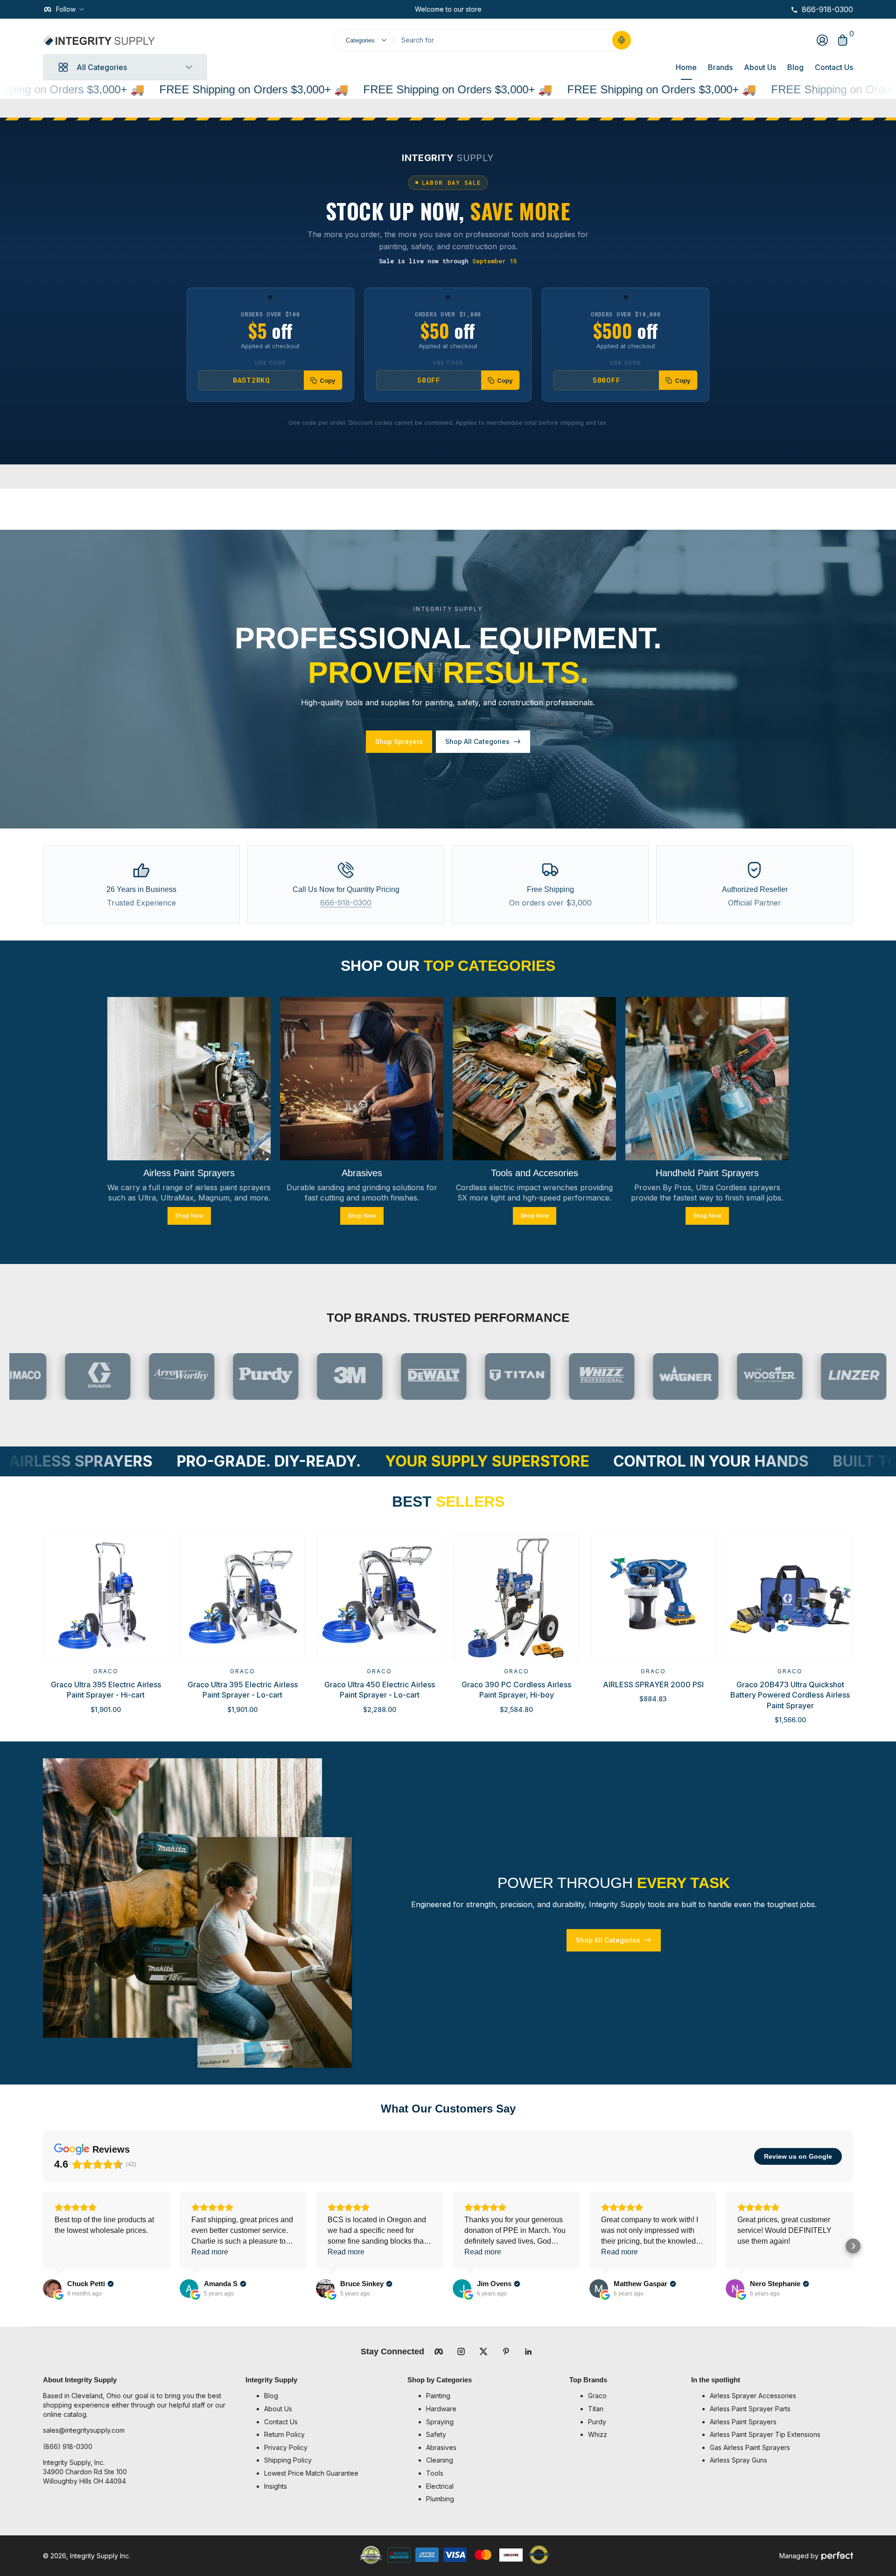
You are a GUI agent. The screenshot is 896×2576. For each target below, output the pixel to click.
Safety (436, 2434)
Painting (438, 2396)
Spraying (440, 2422)
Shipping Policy (288, 2460)
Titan (596, 2409)
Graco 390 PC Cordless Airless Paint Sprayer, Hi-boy (516, 1690)
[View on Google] (52, 2288)
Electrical (440, 2486)
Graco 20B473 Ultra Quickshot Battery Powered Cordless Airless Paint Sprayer (790, 1695)
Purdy (597, 2422)
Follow (66, 9)
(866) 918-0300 (68, 2446)
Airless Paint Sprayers (743, 2422)
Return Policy (284, 2434)
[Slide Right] (489, 9)
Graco (106, 1671)
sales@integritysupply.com (84, 2430)
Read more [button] (210, 2252)
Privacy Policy (286, 2447)
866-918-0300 (346, 903)
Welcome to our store (448, 9)
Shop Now (189, 1215)
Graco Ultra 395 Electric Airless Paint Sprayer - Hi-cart (106, 1690)
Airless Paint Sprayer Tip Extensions (765, 2434)
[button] (622, 40)
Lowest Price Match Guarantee (311, 2473)
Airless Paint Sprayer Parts (750, 2409)
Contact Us (834, 67)
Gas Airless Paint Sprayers (750, 2447)
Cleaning (440, 2460)
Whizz (598, 2434)
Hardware (441, 2409)
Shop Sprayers (399, 741)
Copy (328, 380)
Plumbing (440, 2499)
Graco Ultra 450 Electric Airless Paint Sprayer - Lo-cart (380, 1690)
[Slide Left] (407, 9)
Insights (276, 2486)
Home (686, 67)
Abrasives (441, 2447)
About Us (760, 67)
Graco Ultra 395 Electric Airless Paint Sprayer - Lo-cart (243, 1690)
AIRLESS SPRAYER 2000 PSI (653, 1685)
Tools (435, 2473)
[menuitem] (331, 2396)
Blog (795, 67)
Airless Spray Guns (738, 2460)
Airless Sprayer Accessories (753, 2396)
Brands (720, 67)
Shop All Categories (477, 741)
